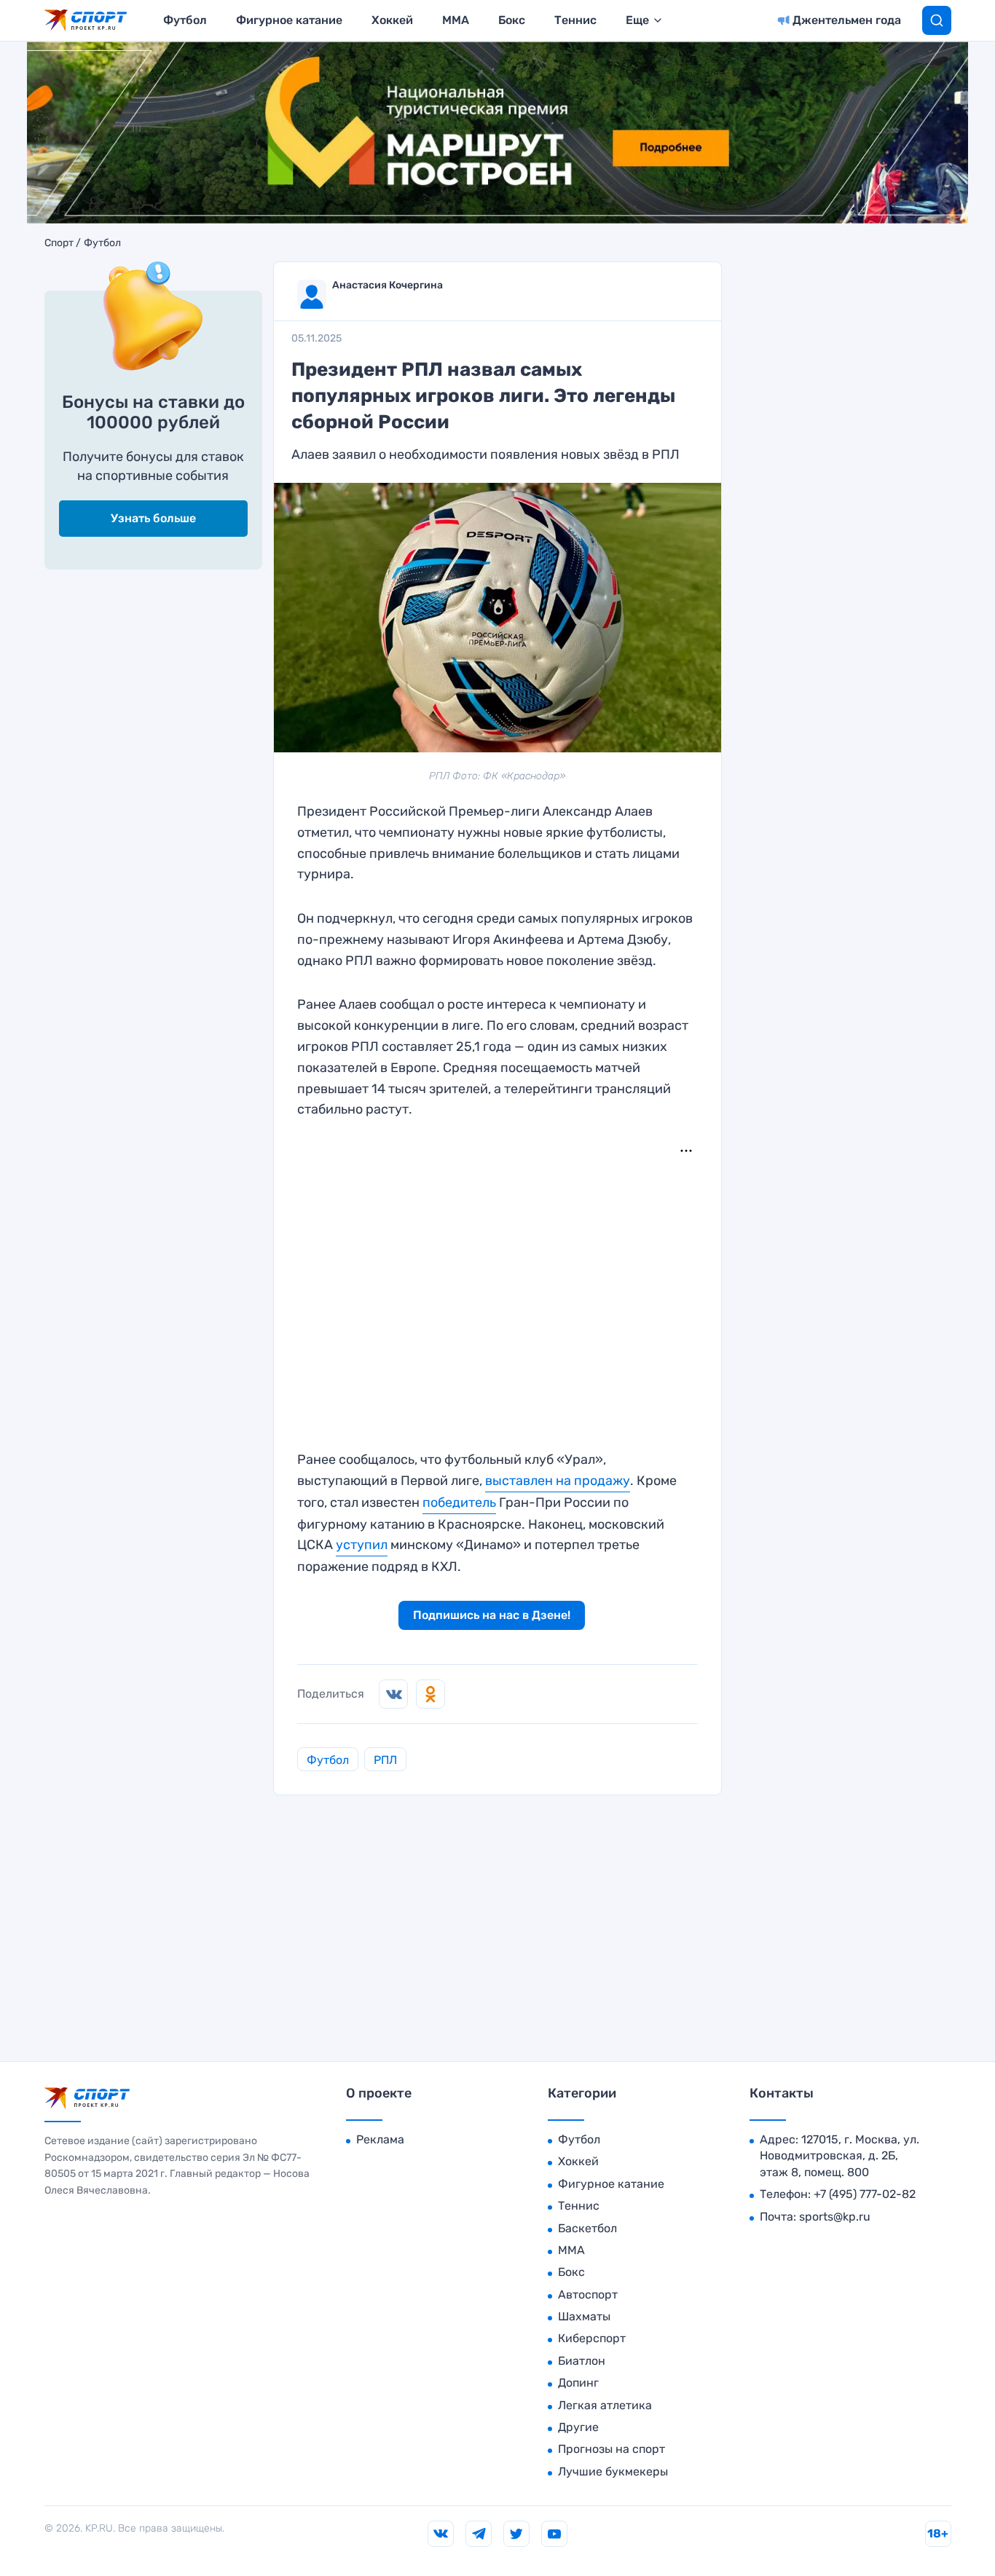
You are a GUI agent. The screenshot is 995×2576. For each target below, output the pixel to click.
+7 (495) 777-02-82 (865, 2194)
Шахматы (584, 2316)
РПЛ (385, 1760)
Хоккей (392, 20)
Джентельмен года (847, 20)
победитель (459, 1502)
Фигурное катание (289, 20)
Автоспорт (588, 2295)
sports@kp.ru (835, 2217)
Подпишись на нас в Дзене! (492, 1615)
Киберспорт (592, 2338)
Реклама (380, 2139)
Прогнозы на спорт (611, 2449)
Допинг (578, 2383)
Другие (578, 2427)
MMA (456, 20)
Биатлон (582, 2361)
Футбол (185, 20)
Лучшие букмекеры (613, 2471)
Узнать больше (153, 518)
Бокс (512, 20)
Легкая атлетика (605, 2405)
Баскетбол (587, 2228)
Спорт (59, 243)
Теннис (575, 20)
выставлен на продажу (558, 1481)
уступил (362, 1545)
